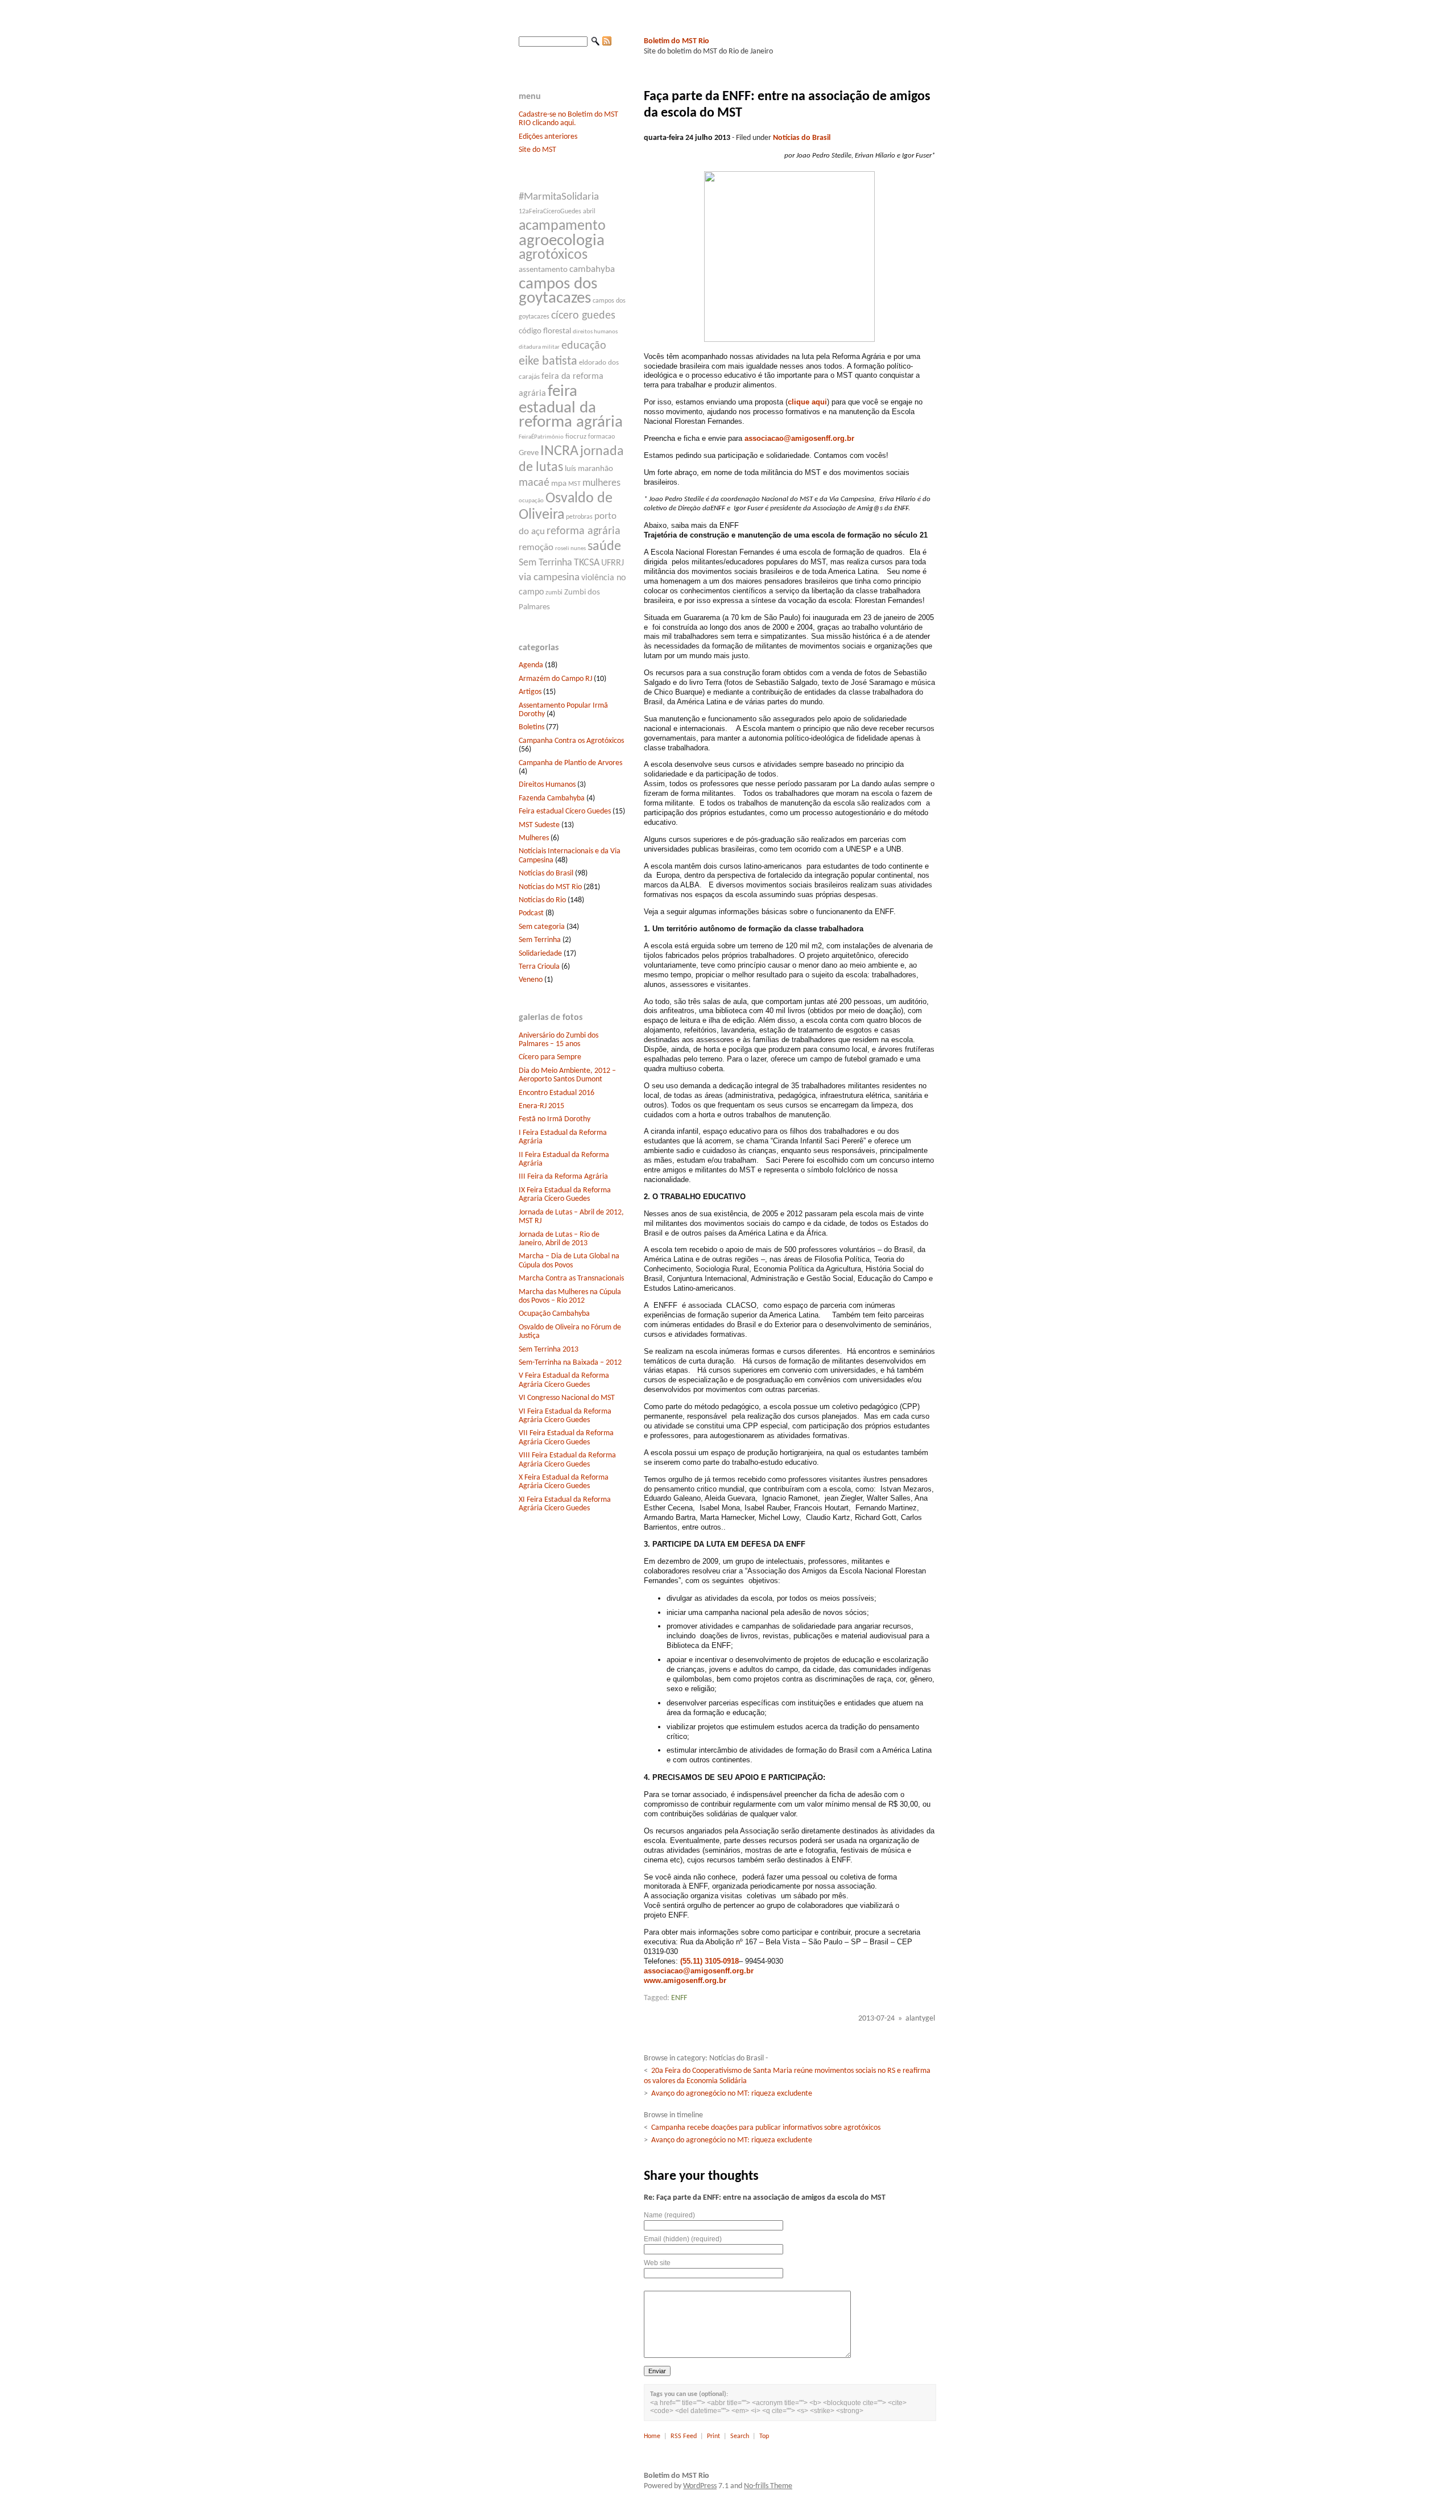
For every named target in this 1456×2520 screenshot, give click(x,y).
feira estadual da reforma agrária (571, 407)
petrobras (579, 517)
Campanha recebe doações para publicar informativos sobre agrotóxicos (766, 2128)
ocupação (531, 501)
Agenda (531, 665)
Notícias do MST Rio (550, 887)
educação (584, 346)
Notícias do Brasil (546, 873)
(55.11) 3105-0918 (710, 1961)
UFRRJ (613, 563)
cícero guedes (583, 316)
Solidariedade (540, 954)
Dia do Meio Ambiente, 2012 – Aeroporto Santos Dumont (567, 1075)
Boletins (531, 727)
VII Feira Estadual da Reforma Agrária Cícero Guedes (566, 1437)
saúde (604, 547)
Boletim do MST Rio (677, 41)
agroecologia (562, 241)
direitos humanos (595, 332)
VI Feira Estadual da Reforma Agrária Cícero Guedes (565, 1416)
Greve (529, 453)
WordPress (700, 2486)
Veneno (531, 980)
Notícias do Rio (542, 900)
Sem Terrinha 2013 (549, 1350)
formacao (601, 437)
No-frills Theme (768, 2486)
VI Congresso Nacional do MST (567, 1398)
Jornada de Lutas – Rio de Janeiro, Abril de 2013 (559, 1239)
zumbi (554, 593)
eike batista (548, 362)
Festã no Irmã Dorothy (555, 1119)
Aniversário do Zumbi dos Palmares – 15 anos (559, 1040)
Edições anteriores (548, 137)
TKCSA (587, 563)
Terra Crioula (539, 967)
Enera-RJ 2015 (541, 1106)
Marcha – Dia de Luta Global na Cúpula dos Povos (569, 1261)
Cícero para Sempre (550, 1057)
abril (589, 212)
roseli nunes (570, 549)
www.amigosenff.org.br (685, 1980)
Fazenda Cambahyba (552, 798)
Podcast (531, 913)
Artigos (530, 692)
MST (574, 484)
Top (764, 2436)
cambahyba (592, 269)
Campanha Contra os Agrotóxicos (571, 741)
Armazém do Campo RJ (555, 679)
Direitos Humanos (547, 785)
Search (740, 2436)
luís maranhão (589, 469)
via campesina (549, 578)
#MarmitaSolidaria (559, 197)
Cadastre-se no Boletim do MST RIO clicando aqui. (568, 119)
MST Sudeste (539, 825)
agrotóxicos (553, 255)
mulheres (601, 483)
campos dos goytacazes (558, 291)
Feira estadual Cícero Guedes (565, 811)
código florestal (545, 331)
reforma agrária (584, 531)
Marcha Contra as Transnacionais (571, 1278)
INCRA (559, 451)
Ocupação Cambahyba (554, 1314)
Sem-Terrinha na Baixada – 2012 (570, 1363)
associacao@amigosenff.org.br (799, 438)
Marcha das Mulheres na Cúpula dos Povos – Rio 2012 (570, 1296)
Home (652, 2436)
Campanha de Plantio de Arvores (570, 763)
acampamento (562, 226)
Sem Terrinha (545, 563)
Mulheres (534, 838)
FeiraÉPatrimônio (541, 437)
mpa (559, 484)
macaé (534, 483)
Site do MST (537, 150)
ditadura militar (539, 347)
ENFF (679, 1998)
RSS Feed (684, 2436)
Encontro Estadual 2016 (557, 1093)
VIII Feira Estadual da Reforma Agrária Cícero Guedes (567, 1460)
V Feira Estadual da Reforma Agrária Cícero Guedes (564, 1380)
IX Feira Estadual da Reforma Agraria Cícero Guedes (565, 1195)
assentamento (543, 270)
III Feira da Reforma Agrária (563, 1177)
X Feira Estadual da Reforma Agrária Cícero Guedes (564, 1482)
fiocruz (576, 437)
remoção (536, 548)
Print (713, 2436)
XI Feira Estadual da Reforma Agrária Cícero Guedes (565, 1504)
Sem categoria (542, 927)
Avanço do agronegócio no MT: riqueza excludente (732, 2094)
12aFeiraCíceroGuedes (550, 212)
